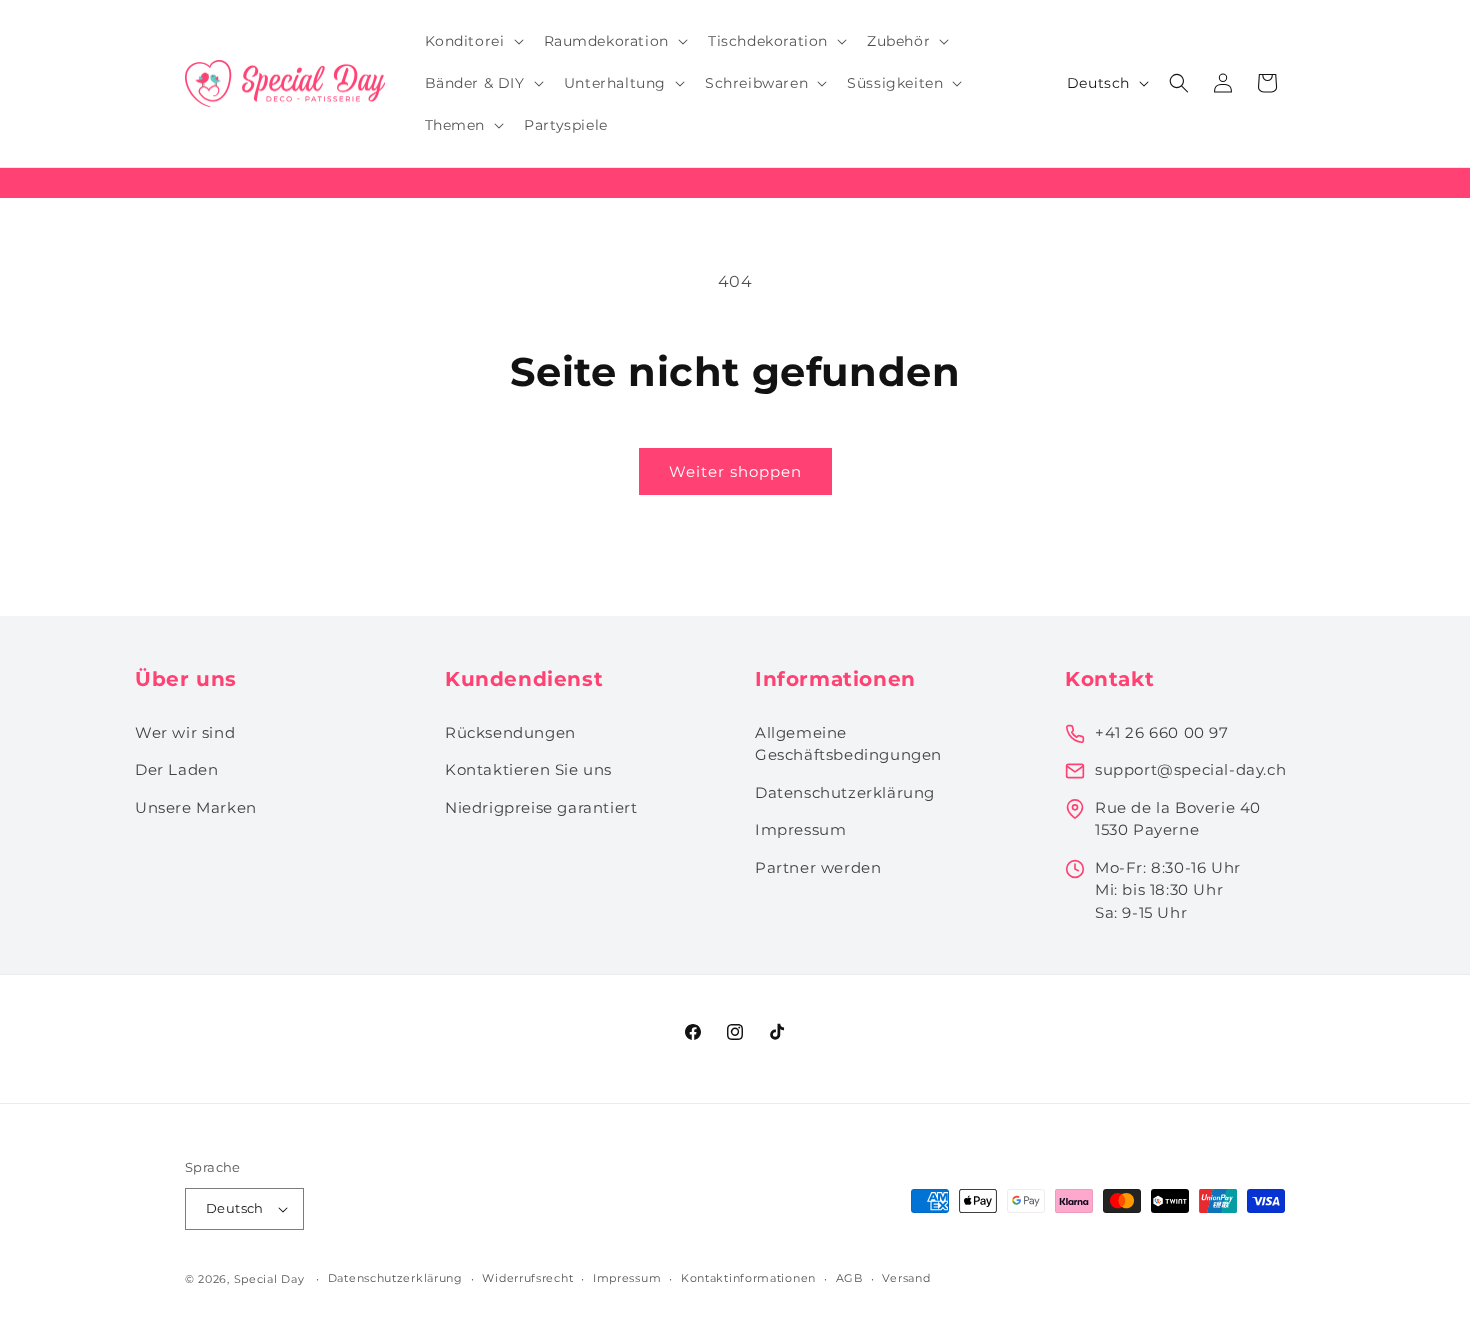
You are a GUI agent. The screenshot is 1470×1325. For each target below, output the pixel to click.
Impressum (800, 829)
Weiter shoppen (735, 471)
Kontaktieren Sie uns (528, 769)
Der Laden (176, 769)
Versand (906, 1278)
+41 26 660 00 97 (1162, 732)
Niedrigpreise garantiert (541, 807)
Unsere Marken (196, 807)
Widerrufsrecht (527, 1278)
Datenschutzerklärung (845, 792)
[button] (472, 41)
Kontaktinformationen (748, 1278)
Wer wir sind (185, 732)
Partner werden (818, 867)
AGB (849, 1278)
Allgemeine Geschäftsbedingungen (848, 744)
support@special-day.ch (1190, 769)
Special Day (269, 1279)
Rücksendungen (510, 732)
